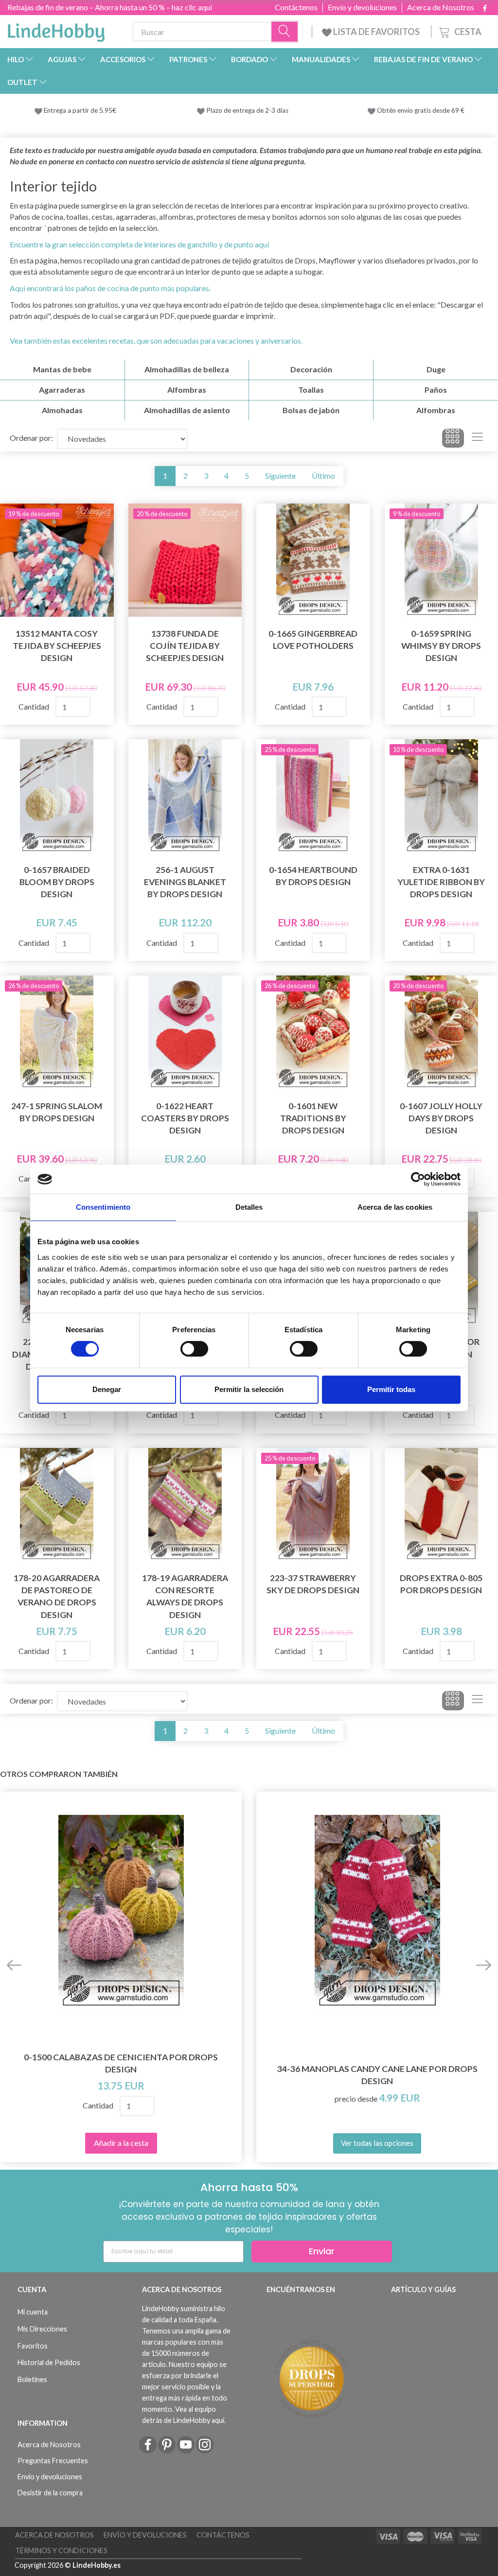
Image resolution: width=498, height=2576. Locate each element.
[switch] (194, 1349)
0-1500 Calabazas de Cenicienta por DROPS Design (121, 2063)
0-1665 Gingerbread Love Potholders (313, 640)
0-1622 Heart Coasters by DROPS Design (185, 1118)
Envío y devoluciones (362, 7)
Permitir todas (391, 1389)
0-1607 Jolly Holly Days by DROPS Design (441, 1118)
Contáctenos (296, 7)
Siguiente (280, 476)
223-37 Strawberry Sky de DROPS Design (313, 1584)
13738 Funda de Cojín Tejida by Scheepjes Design (185, 646)
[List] (477, 438)
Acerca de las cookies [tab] (395, 1207)
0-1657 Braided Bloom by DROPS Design (57, 882)
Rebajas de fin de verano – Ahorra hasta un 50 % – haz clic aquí (110, 7)
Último (323, 476)
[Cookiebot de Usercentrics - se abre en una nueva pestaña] (418, 1179)
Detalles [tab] (249, 1207)
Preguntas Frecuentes (53, 2461)
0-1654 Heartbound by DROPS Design (313, 876)
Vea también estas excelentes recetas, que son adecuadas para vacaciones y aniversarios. (156, 340)
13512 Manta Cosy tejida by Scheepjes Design (57, 646)
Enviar (322, 2251)
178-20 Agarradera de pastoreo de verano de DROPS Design (57, 1596)
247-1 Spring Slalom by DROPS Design (57, 1112)
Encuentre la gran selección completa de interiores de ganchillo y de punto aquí (139, 244)
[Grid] (453, 438)
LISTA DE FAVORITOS (376, 32)
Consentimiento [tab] (103, 1207)
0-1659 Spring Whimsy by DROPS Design (441, 646)
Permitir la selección (249, 1389)
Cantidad (35, 706)
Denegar (107, 1389)
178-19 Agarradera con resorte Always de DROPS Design (185, 1596)
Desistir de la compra (50, 2493)
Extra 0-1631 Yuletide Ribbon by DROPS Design (441, 882)
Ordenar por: (31, 438)
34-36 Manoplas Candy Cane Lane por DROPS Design (377, 2075)
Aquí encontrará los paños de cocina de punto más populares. (110, 288)
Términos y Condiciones (61, 2550)
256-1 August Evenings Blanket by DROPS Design (185, 882)
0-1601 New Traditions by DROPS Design (313, 1118)
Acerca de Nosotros (441, 7)
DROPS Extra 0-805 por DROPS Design (441, 1584)
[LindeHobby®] (56, 30)
